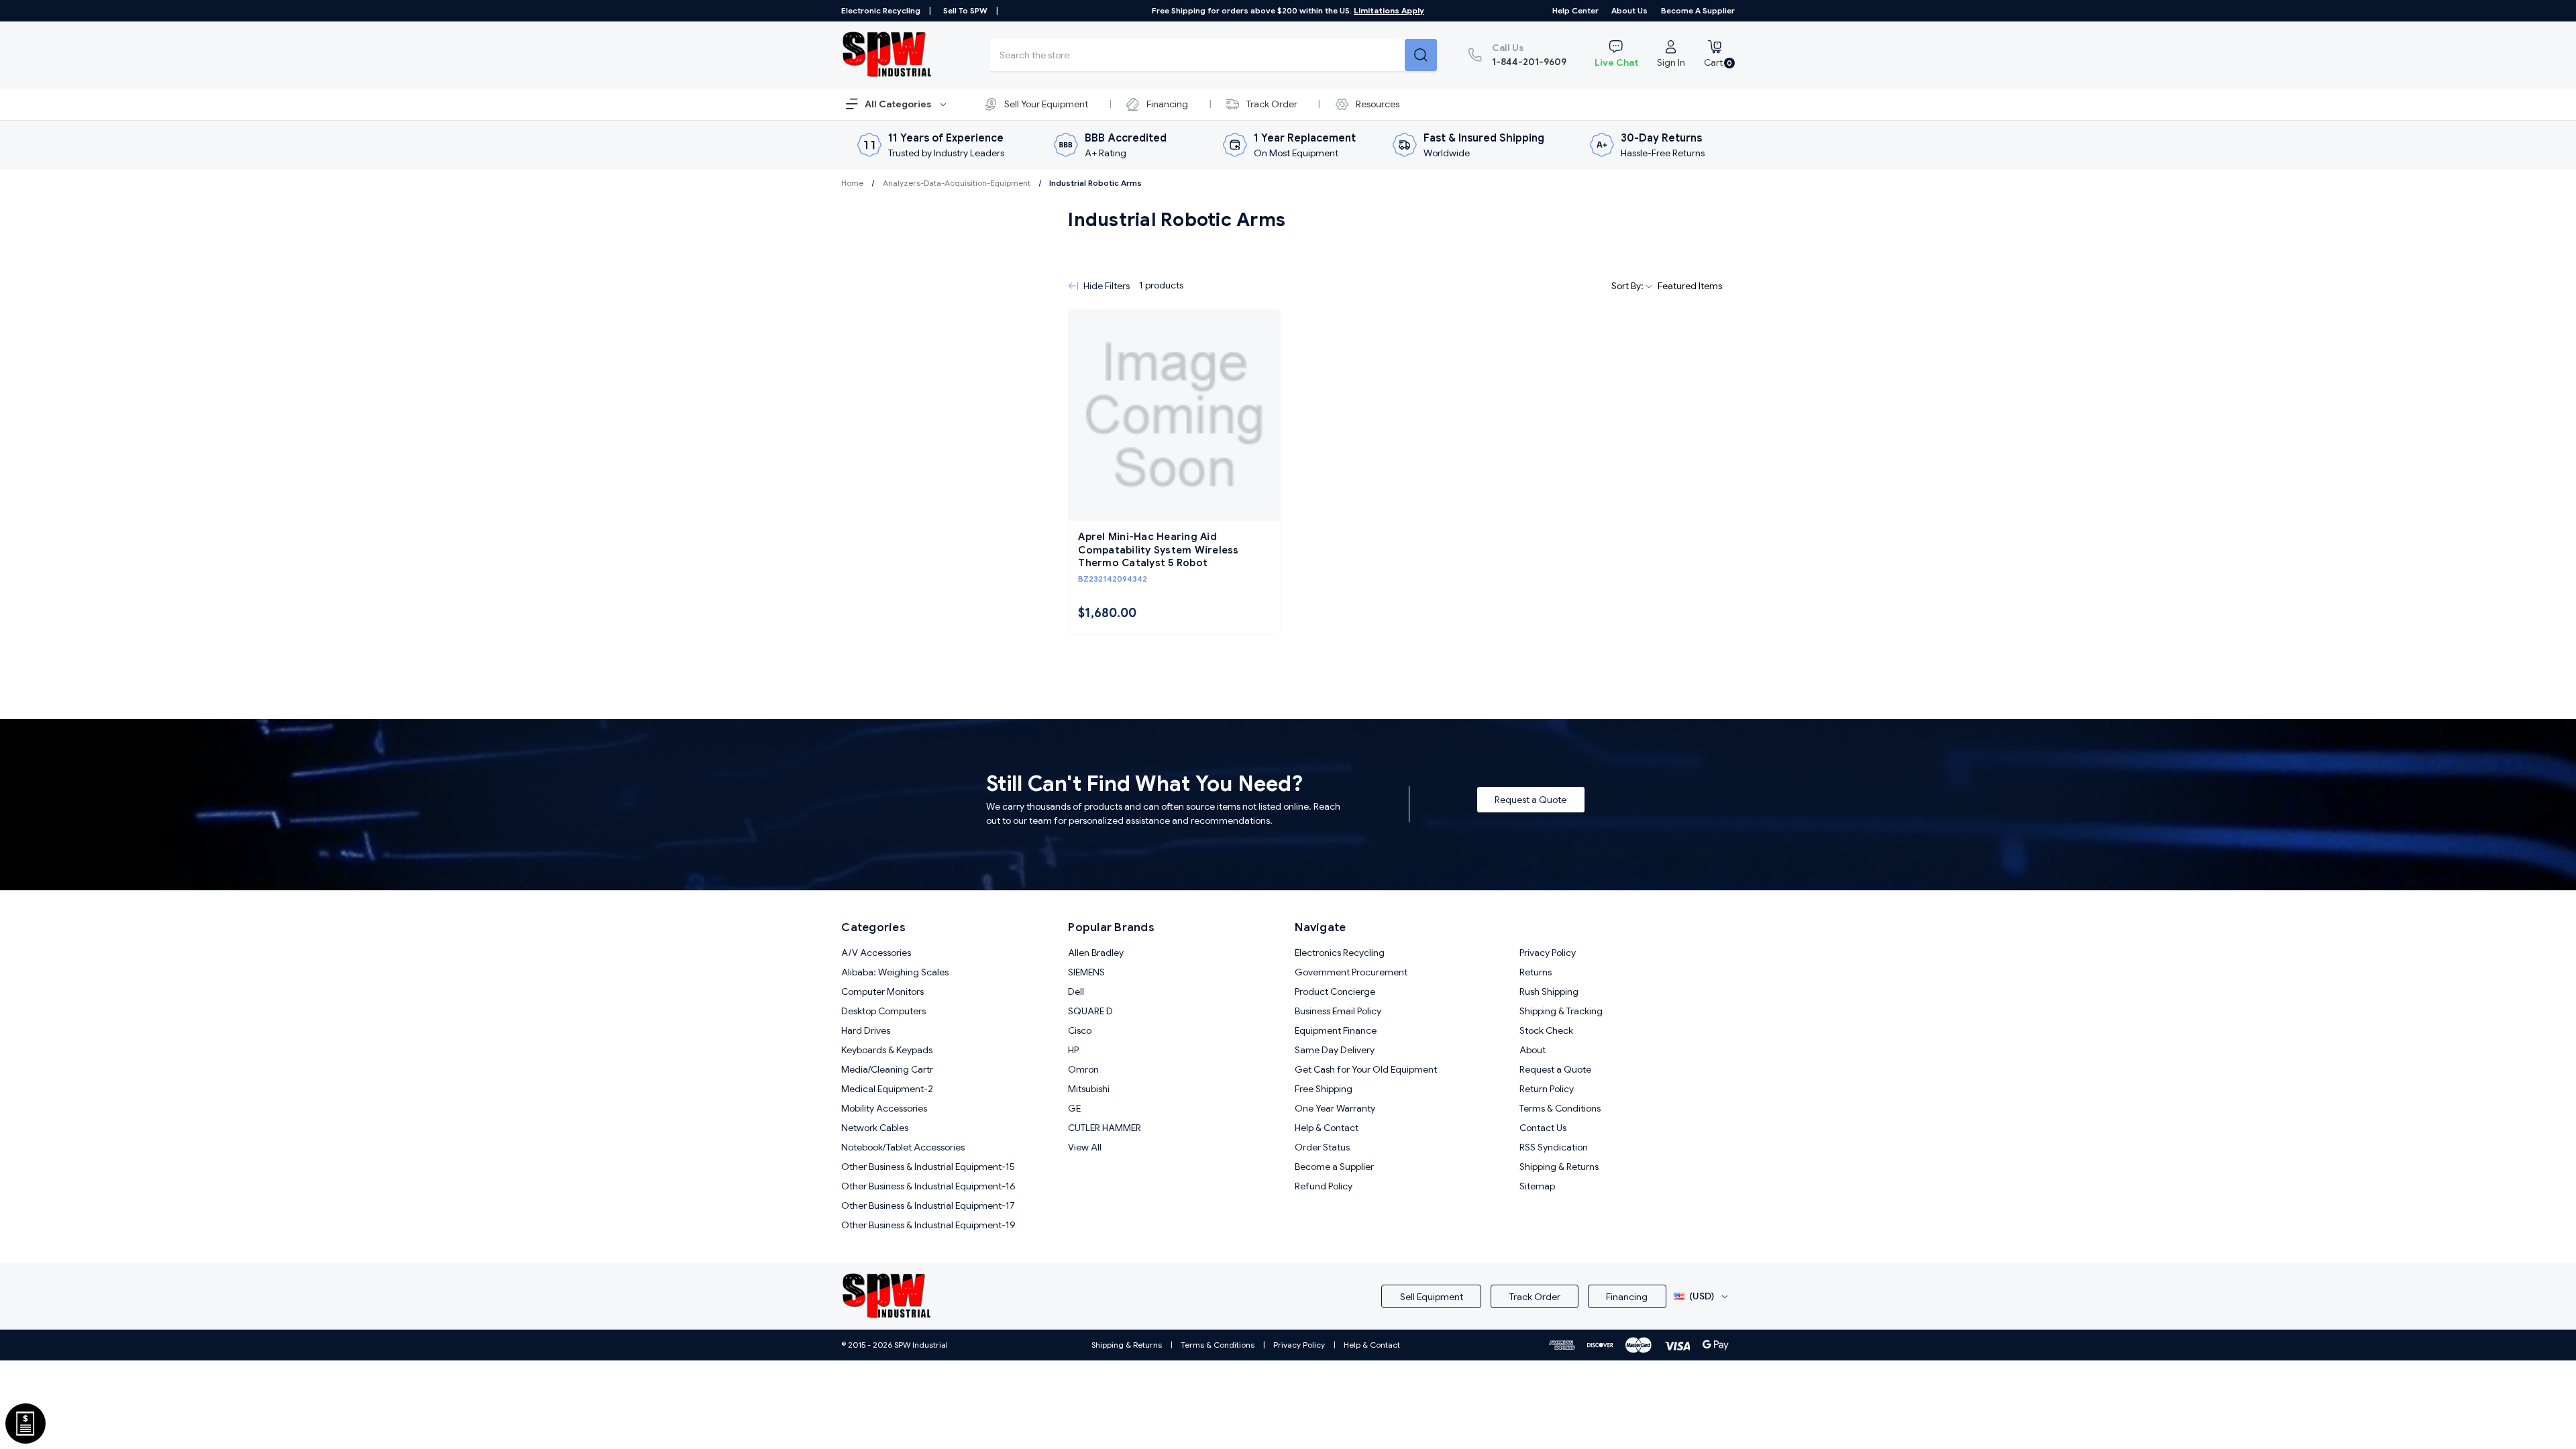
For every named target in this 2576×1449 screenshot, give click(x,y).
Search (1421, 55)
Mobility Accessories (884, 1108)
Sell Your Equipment (1046, 104)
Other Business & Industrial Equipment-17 (928, 1205)
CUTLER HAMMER (1105, 1128)
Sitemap (1537, 1186)
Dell (1076, 991)
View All (1085, 1147)
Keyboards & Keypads (887, 1050)
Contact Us (1543, 1128)
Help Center (1575, 10)
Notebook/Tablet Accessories (903, 1147)
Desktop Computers (883, 1011)
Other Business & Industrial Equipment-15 (928, 1167)
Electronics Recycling (1340, 953)
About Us (1629, 10)
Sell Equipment (1432, 1297)
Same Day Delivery (1335, 1050)
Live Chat (1616, 62)
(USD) (1702, 1296)
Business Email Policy (1338, 1011)
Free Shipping (1324, 1089)
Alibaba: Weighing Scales (895, 972)
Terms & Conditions (1560, 1108)
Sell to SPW (965, 10)
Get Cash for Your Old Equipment (1366, 1069)
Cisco (1080, 1030)
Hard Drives (866, 1030)
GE (1074, 1108)
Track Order (1272, 104)
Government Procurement (1351, 972)
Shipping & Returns (1559, 1167)
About (1533, 1050)
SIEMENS (1086, 972)
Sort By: (1628, 286)
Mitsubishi (1089, 1089)
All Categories (899, 104)
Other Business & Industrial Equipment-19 (928, 1225)
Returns (1536, 972)
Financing (1167, 104)
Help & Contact (1327, 1128)
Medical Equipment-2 (887, 1089)
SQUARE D (1090, 1011)
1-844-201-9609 (1529, 55)
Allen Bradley (1096, 953)
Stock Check (1546, 1030)
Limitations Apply (1389, 10)
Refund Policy (1324, 1186)
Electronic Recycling (881, 10)
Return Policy (1547, 1089)
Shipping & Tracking (1561, 1011)
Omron (1083, 1069)
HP (1073, 1050)
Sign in (1671, 62)
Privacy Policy (1548, 953)
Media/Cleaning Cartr (887, 1069)
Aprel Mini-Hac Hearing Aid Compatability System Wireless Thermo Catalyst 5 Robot (1158, 550)
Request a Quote (1531, 800)
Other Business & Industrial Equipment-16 (928, 1186)
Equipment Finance (1336, 1030)
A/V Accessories (876, 953)
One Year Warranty (1335, 1108)
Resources (1378, 104)
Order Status (1322, 1147)
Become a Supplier (1698, 10)
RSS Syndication (1554, 1147)
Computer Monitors (882, 991)
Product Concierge (1335, 991)
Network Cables (875, 1128)
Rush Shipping (1549, 991)
